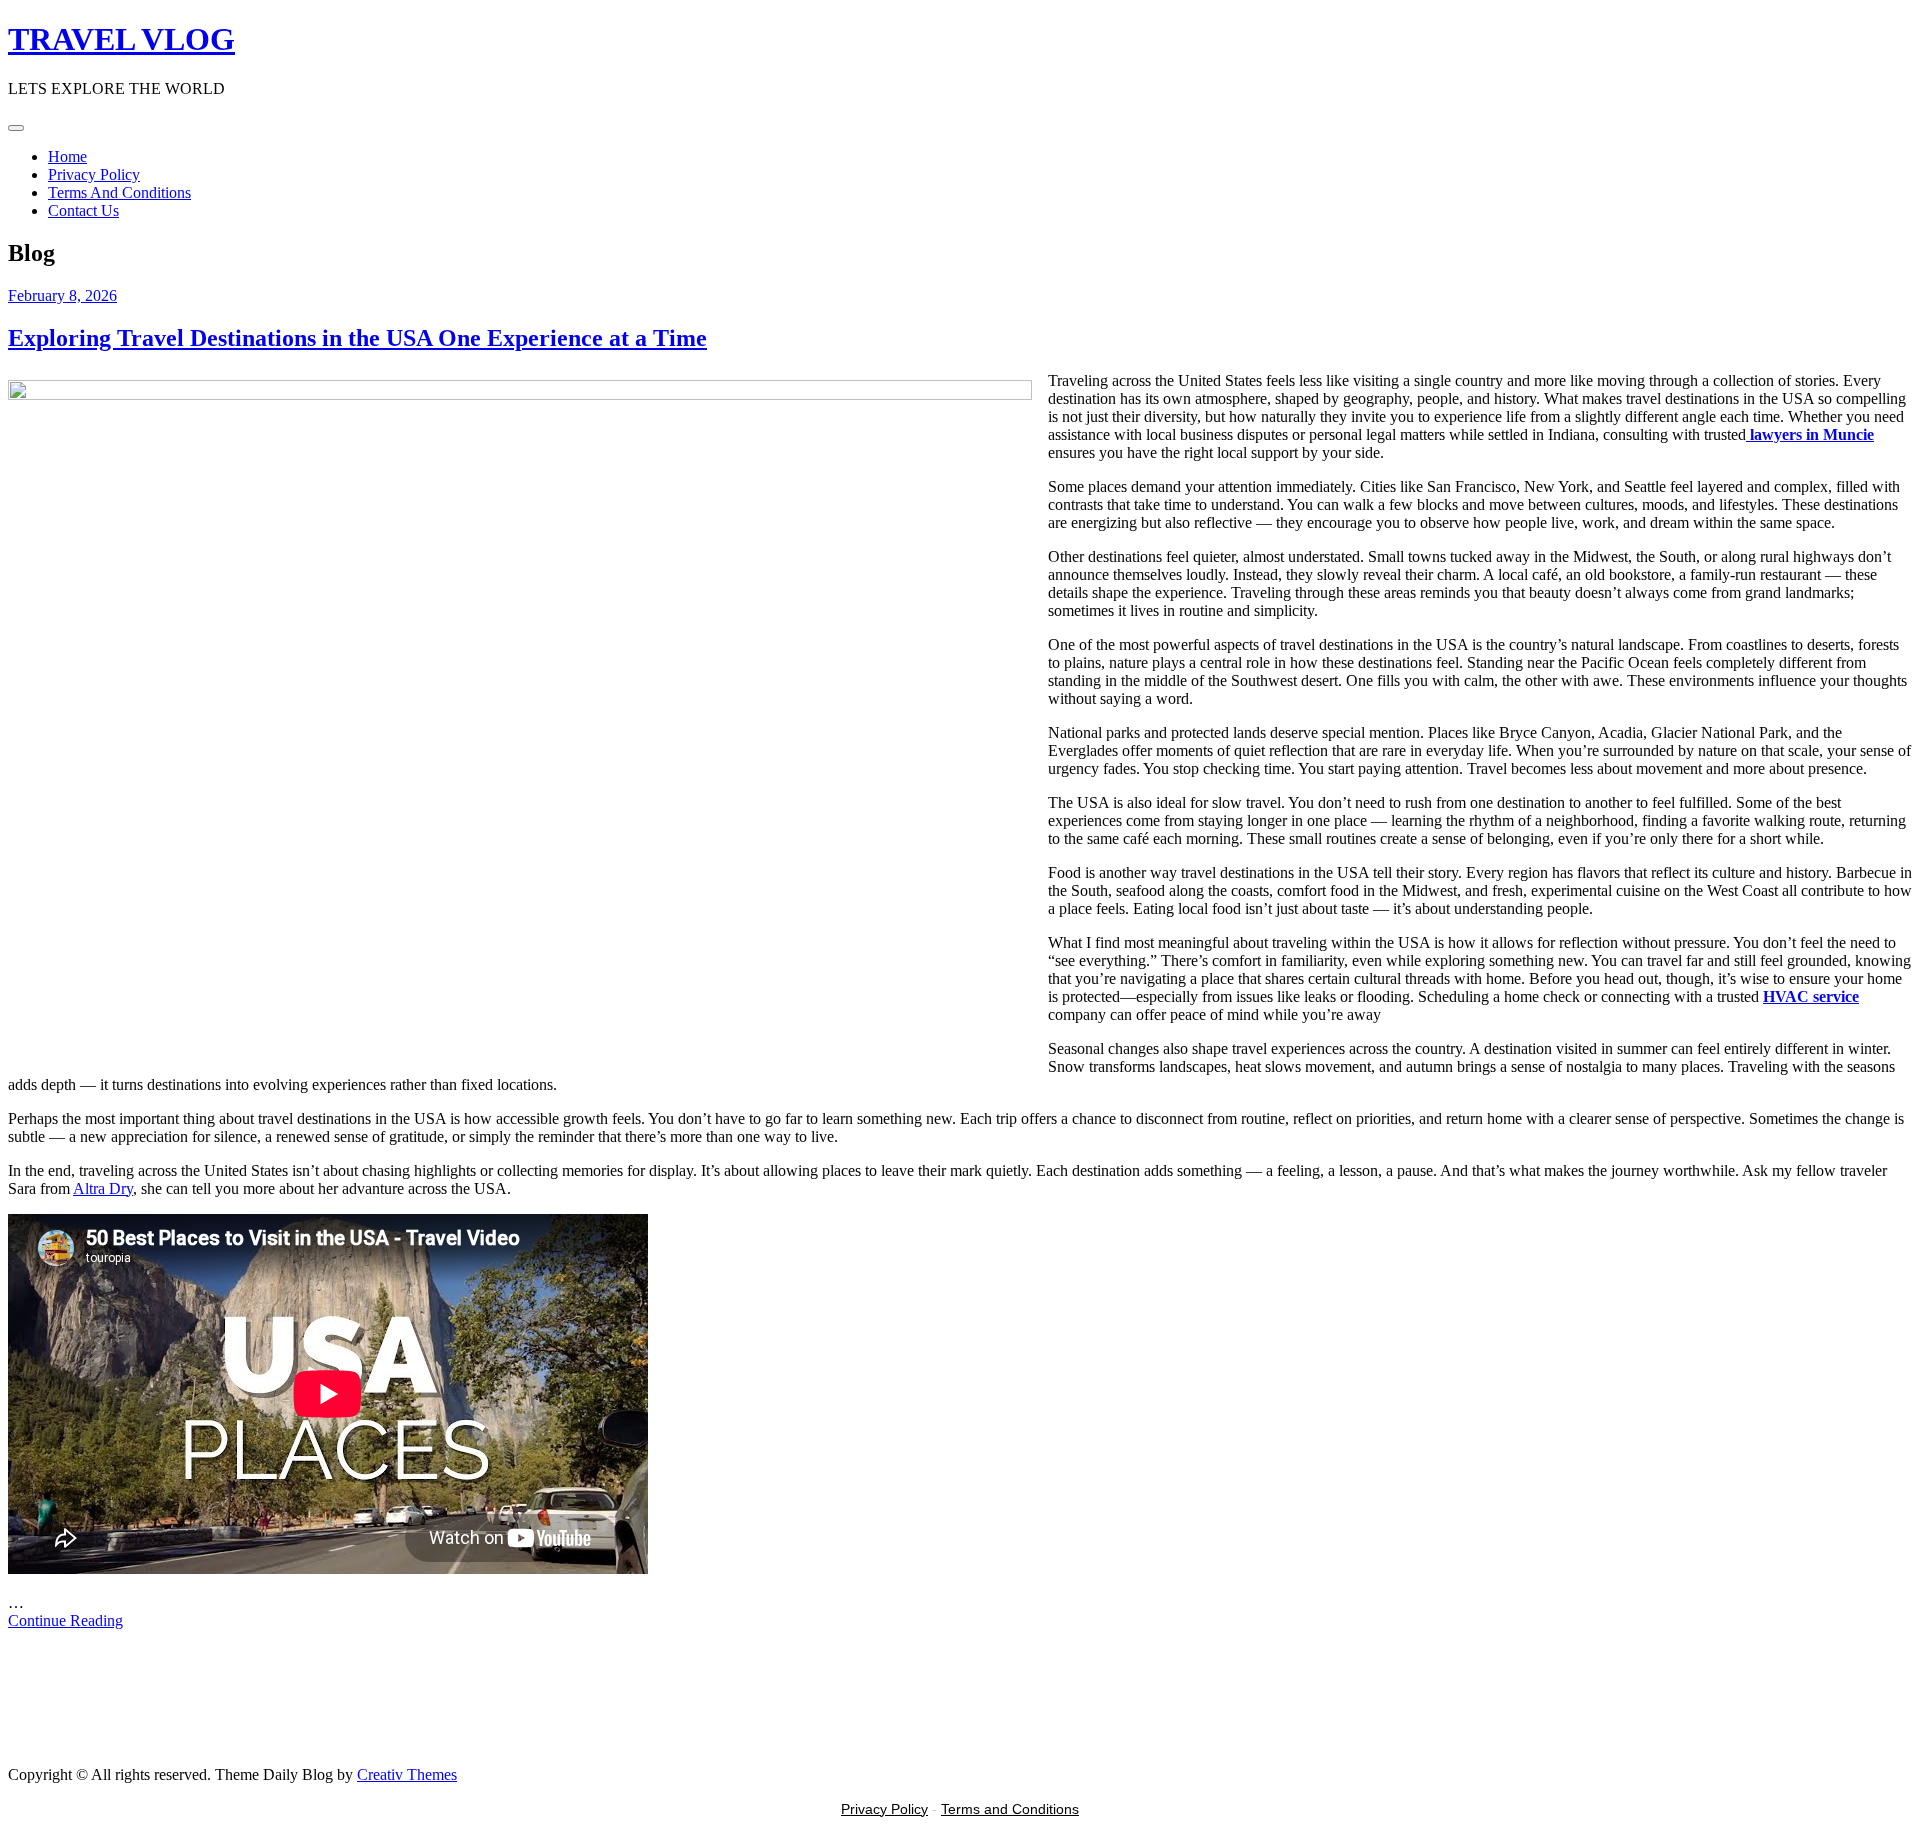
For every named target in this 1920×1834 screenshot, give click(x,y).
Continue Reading (65, 1620)
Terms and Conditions (1010, 1809)
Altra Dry (103, 1188)
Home (67, 156)
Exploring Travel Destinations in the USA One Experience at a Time (357, 338)
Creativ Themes (407, 1774)
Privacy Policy (94, 174)
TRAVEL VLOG (121, 39)
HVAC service (1811, 996)
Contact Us (83, 210)
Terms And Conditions (119, 192)
